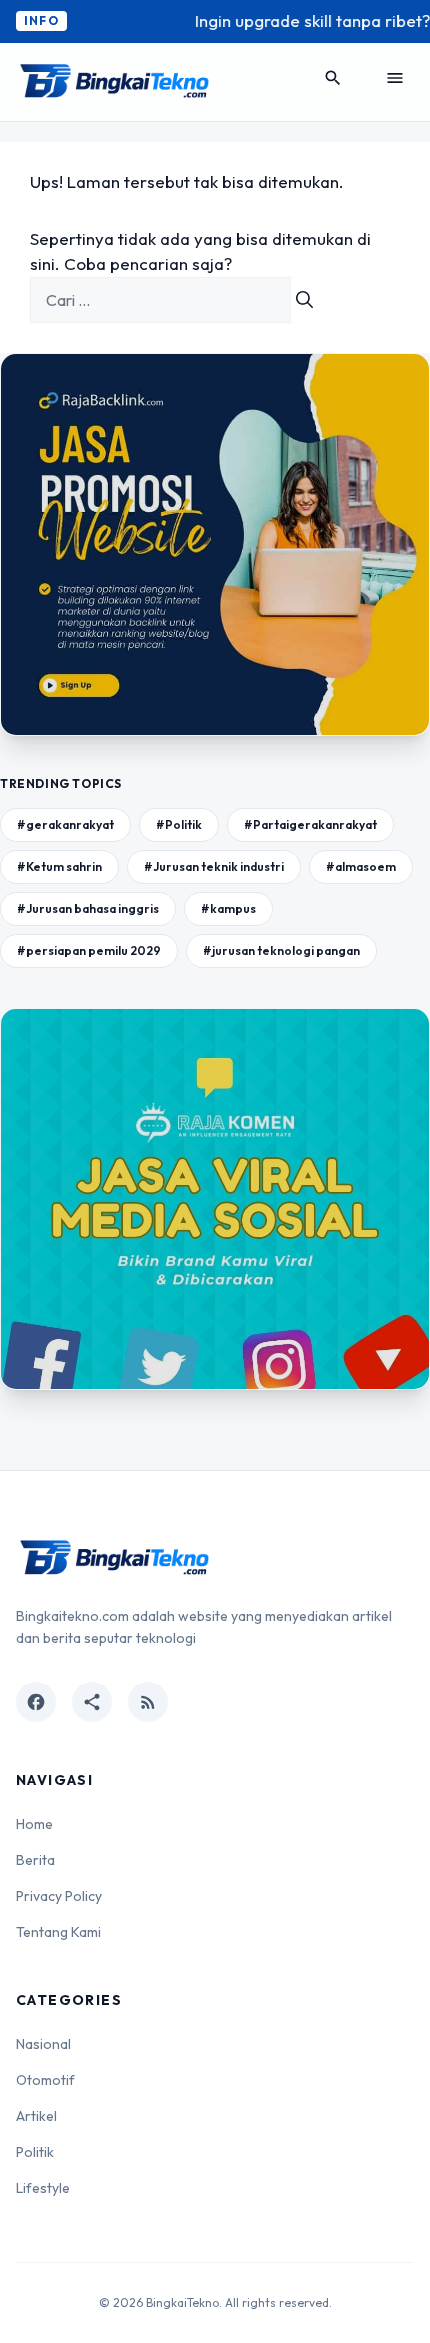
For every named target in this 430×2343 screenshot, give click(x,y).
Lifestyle (43, 2188)
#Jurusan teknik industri (214, 866)
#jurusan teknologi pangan (281, 950)
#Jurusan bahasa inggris (88, 908)
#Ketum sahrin (59, 866)
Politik (35, 2152)
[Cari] (304, 300)
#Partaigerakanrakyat (310, 824)
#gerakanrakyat (65, 824)
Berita (35, 1860)
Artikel (36, 2116)
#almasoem (361, 866)
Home (34, 1824)
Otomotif (45, 2080)
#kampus (228, 908)
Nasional (43, 2044)
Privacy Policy (59, 1896)
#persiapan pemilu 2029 (89, 950)
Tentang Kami (58, 1932)
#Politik (179, 824)
